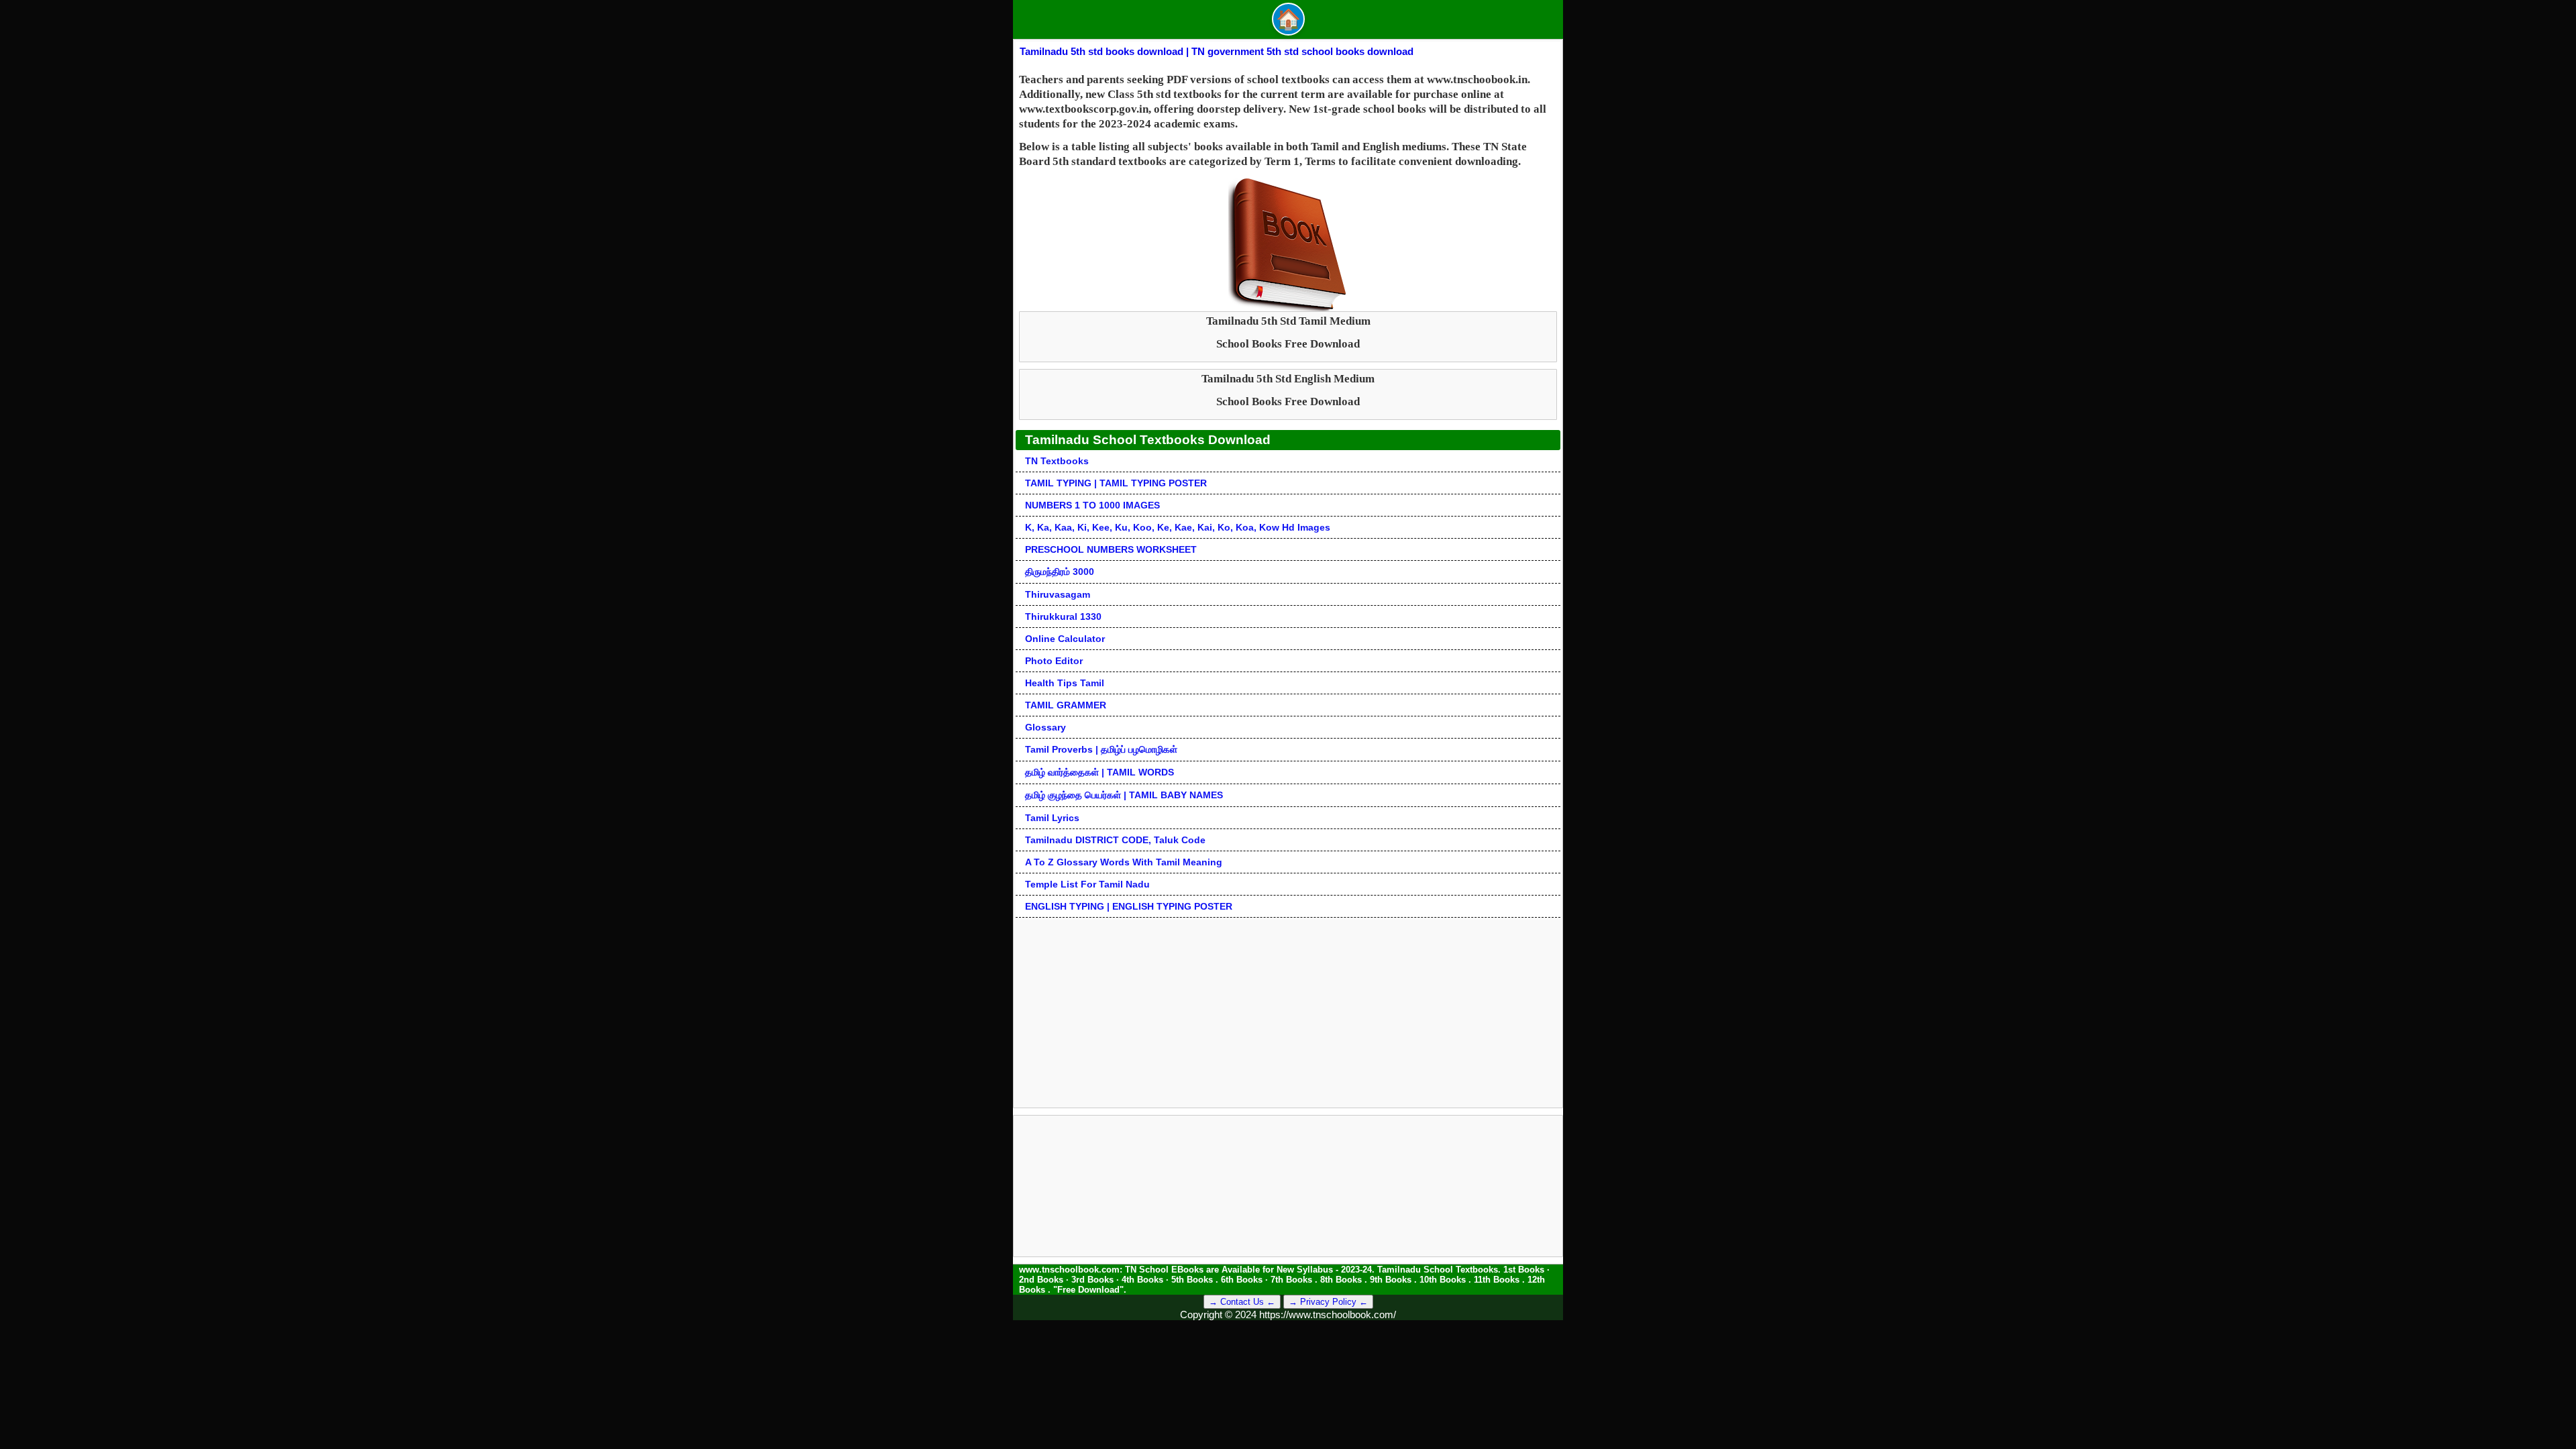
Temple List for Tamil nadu (1087, 884)
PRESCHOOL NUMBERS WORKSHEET (1111, 549)
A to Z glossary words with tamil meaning (1124, 862)
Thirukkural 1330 (1063, 616)
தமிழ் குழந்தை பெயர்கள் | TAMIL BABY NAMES (1124, 795)
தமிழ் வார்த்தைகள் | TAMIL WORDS (1099, 772)
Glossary (1045, 727)
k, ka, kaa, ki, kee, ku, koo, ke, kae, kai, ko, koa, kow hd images (1178, 527)
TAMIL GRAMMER (1066, 705)
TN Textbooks (1057, 461)
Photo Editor (1054, 661)
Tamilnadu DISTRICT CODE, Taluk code (1115, 840)
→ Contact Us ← (1242, 1302)
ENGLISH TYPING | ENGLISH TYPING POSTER (1129, 906)
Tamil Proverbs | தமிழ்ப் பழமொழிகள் (1101, 749)
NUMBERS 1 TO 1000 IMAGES (1092, 505)
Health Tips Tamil (1065, 683)
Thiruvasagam (1058, 594)
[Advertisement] (1288, 1012)
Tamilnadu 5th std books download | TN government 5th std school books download (1217, 51)
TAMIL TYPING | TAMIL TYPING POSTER (1116, 483)
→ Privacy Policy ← (1328, 1302)
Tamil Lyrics (1052, 818)
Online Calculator (1065, 639)
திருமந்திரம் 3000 (1060, 572)
